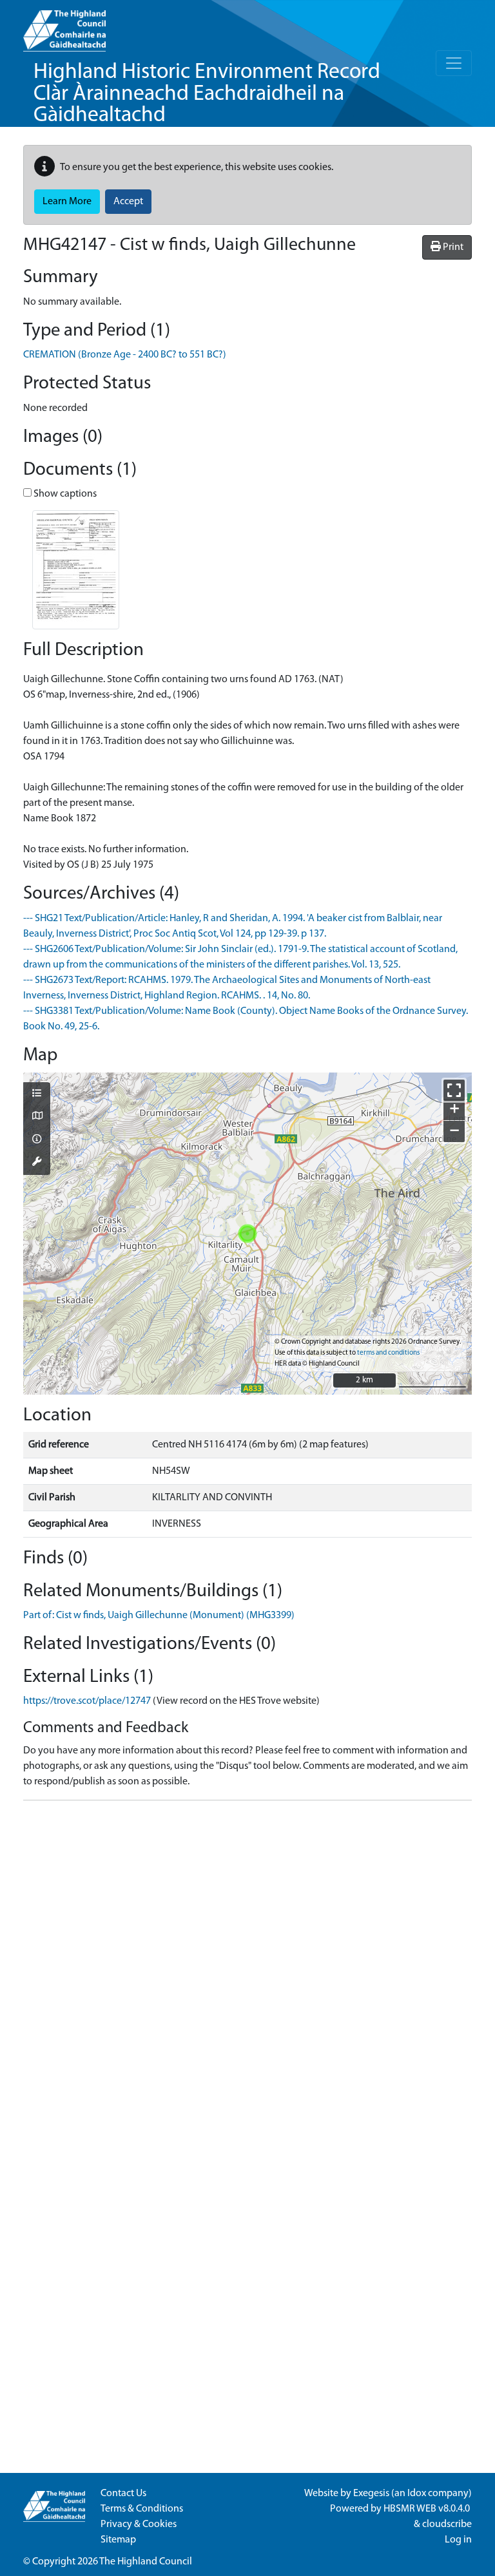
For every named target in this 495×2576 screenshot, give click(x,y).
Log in (458, 2540)
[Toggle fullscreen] (454, 1090)
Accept (128, 202)
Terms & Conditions (142, 2509)
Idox (417, 2494)
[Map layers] (37, 1094)
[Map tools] (37, 1163)
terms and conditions (388, 1353)
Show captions (64, 494)
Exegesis (371, 2494)
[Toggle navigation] (454, 63)
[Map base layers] (37, 1117)
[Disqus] (247, 1972)
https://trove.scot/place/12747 (87, 1701)
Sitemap (118, 2540)
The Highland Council (146, 2562)
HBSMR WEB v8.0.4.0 (428, 2509)
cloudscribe (447, 2524)
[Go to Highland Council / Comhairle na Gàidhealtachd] (64, 26)
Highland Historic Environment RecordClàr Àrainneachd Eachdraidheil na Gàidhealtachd (207, 94)
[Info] (37, 1140)
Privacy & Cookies (139, 2524)
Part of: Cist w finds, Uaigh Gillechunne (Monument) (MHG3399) (159, 1616)
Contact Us (123, 2494)
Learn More (67, 202)
